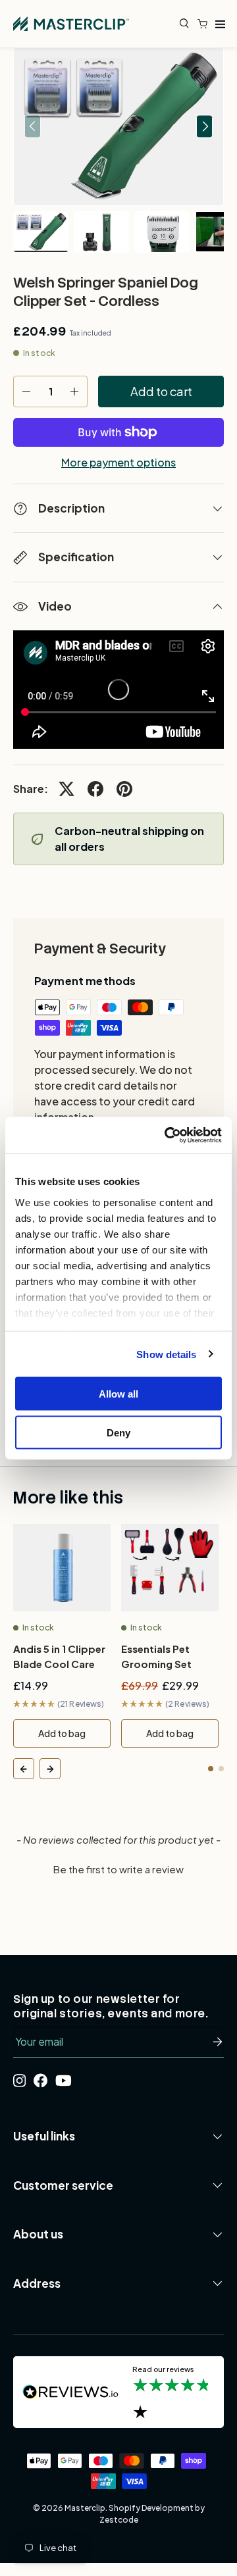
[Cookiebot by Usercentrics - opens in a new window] (167, 1135)
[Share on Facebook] (95, 789)
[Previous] (24, 1769)
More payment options (118, 463)
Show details (166, 1354)
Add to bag (62, 1733)
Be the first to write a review (118, 1869)
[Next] (50, 1769)
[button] (205, 24)
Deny (118, 1432)
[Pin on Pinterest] (124, 789)
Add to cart (161, 391)
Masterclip (85, 2508)
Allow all (118, 1394)
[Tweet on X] (66, 789)
